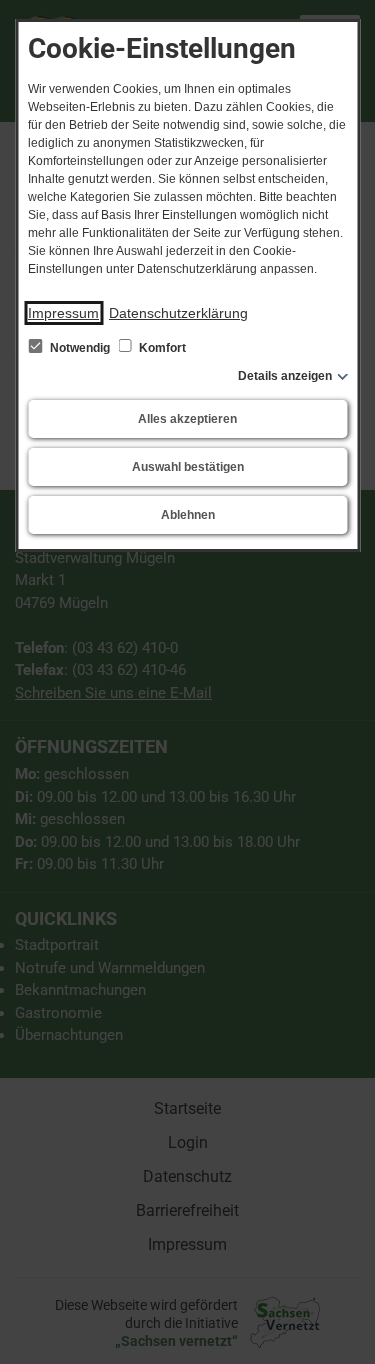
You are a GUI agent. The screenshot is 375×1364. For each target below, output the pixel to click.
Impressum (63, 313)
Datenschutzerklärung (178, 313)
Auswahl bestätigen (188, 467)
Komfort (161, 348)
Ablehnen (188, 515)
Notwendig (80, 348)
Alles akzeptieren (187, 419)
